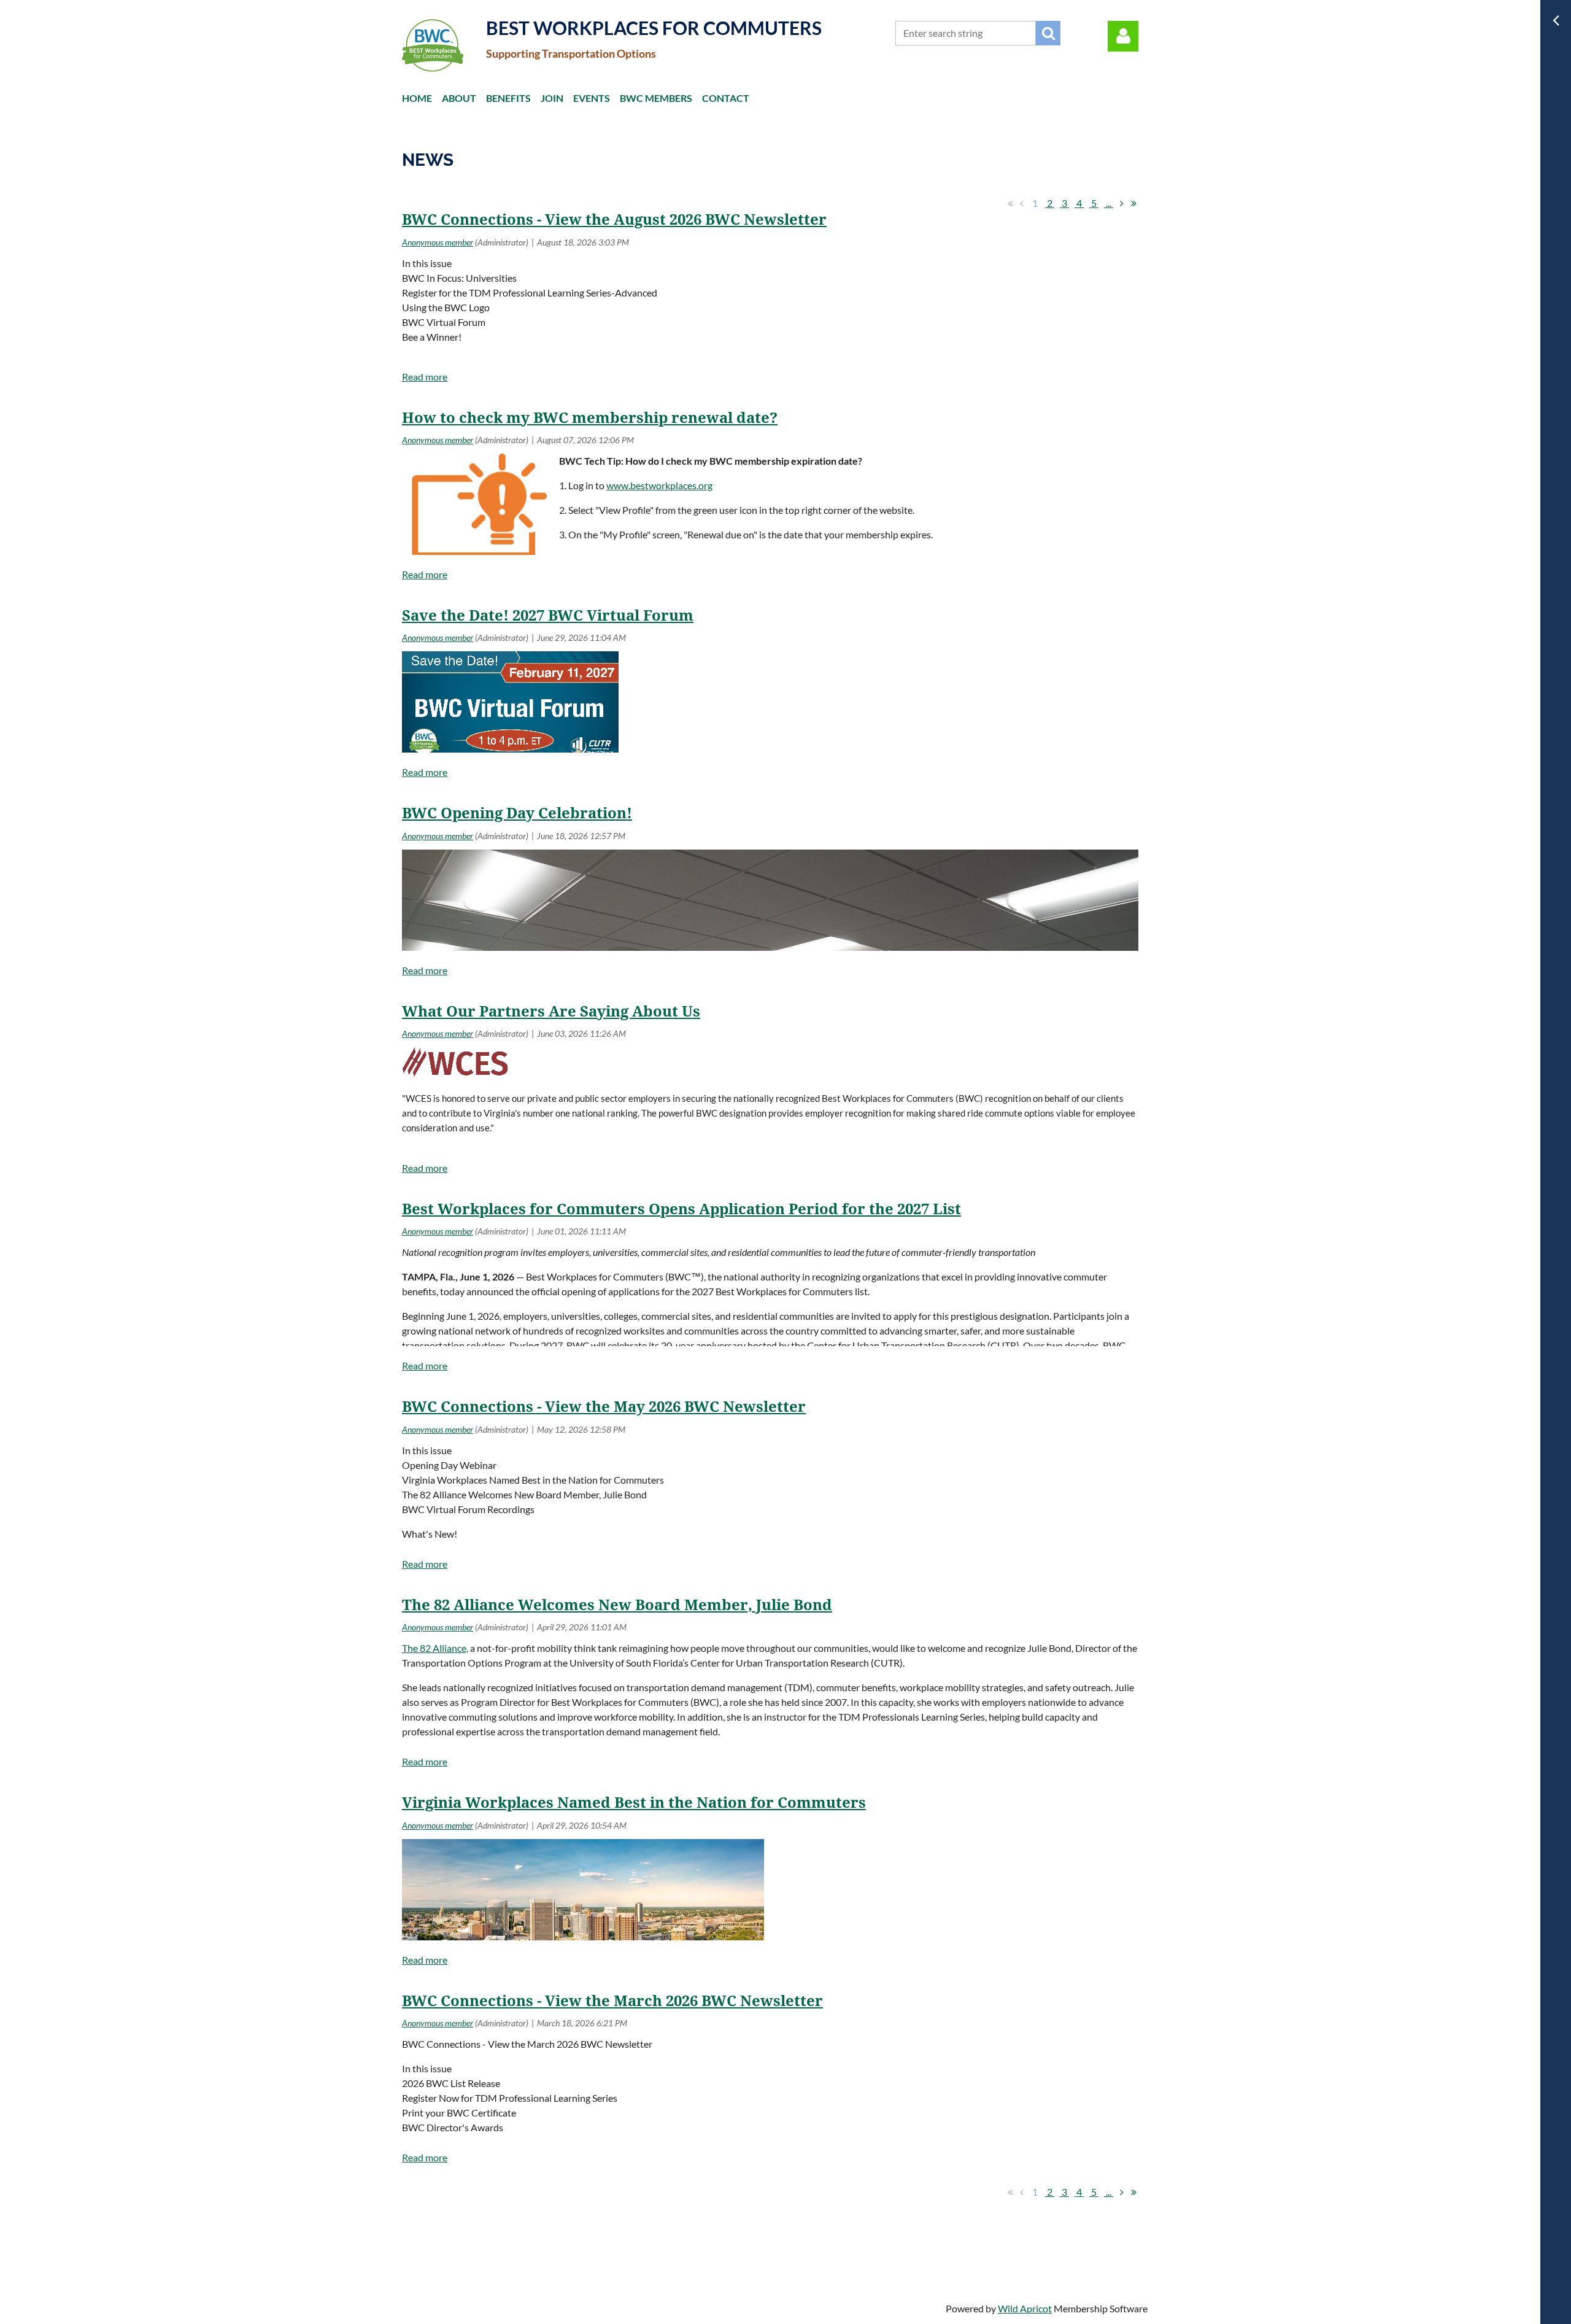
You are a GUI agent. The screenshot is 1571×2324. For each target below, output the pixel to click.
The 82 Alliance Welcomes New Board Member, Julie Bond (617, 1605)
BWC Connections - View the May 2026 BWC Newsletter (604, 1407)
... (1109, 203)
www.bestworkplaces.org (659, 485)
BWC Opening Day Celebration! (517, 813)
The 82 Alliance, (435, 1648)
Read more (425, 377)
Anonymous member (438, 242)
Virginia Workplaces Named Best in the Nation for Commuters (634, 1803)
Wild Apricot (1025, 2308)
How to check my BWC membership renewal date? (590, 418)
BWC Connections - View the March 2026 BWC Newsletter (612, 2001)
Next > (1122, 203)
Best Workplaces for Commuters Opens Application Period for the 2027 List (681, 1209)
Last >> (1133, 203)
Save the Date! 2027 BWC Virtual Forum (548, 616)
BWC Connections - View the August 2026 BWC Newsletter (614, 220)
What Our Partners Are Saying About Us (551, 1012)
